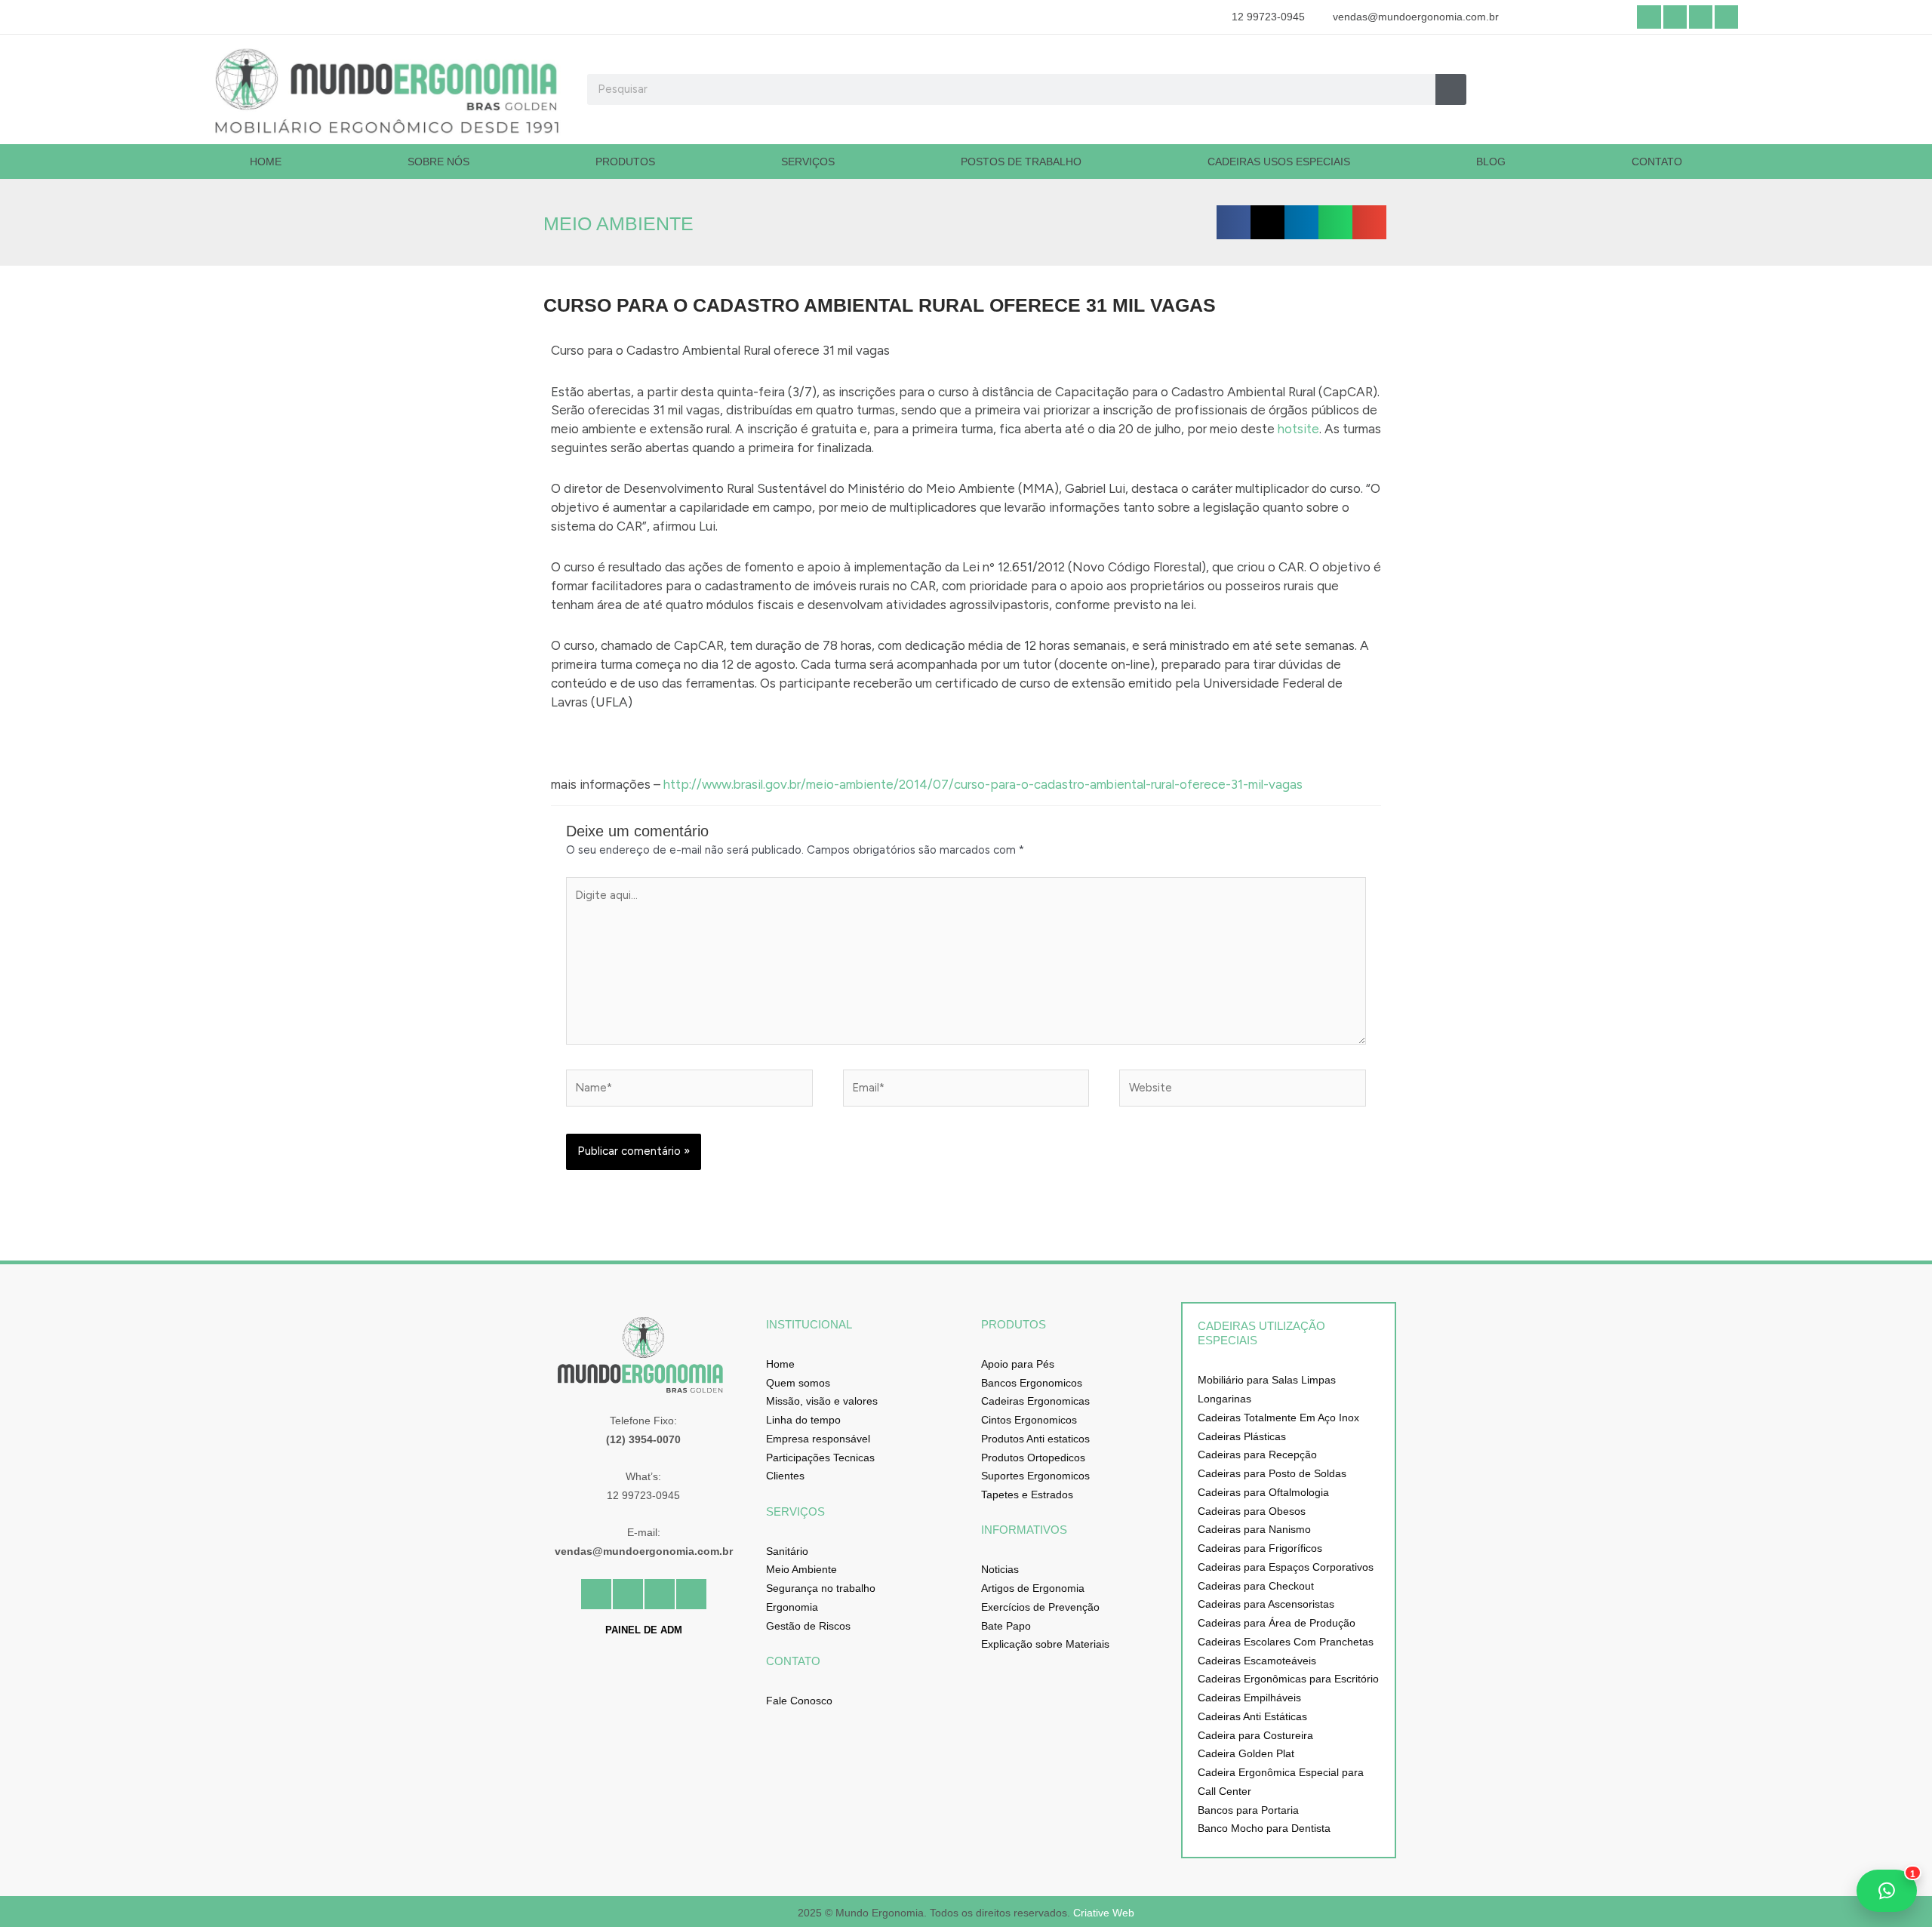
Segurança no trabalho (821, 1588)
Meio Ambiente (801, 1569)
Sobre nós (438, 162)
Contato (1657, 162)
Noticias (1000, 1569)
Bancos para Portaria (1248, 1810)
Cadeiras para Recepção (1257, 1454)
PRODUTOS (625, 162)
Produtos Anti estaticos (1035, 1439)
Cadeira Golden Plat (1246, 1753)
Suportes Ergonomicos (1035, 1476)
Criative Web (1104, 1913)
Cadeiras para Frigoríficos (1260, 1548)
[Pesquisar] (1451, 89)
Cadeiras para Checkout (1256, 1586)
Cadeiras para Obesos (1252, 1511)
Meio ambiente (618, 223)
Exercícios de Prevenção (1040, 1607)
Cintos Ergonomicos (1029, 1420)
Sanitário (787, 1551)
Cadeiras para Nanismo (1254, 1529)
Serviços (808, 162)
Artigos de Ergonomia (1033, 1588)
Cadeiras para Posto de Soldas (1272, 1473)
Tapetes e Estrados (1027, 1495)
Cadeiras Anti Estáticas (1252, 1716)
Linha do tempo (803, 1420)
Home (266, 162)
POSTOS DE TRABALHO (1021, 162)
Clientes (785, 1476)
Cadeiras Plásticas (1242, 1436)
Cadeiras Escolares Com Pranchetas (1286, 1642)
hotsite (1298, 429)
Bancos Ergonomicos (1032, 1383)
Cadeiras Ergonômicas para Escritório (1288, 1679)
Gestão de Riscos (808, 1626)
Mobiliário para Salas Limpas (1267, 1380)
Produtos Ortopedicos (1033, 1458)
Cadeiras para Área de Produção (1277, 1623)
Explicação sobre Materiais (1045, 1644)
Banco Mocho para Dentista (1264, 1828)
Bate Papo (1006, 1626)
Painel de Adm (644, 1630)
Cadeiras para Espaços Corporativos (1286, 1567)
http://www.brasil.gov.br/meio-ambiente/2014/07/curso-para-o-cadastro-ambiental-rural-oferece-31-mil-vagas (983, 784)
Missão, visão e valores (822, 1401)
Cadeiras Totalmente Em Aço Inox (1278, 1418)
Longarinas (1224, 1399)
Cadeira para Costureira (1255, 1735)
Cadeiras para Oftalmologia (1263, 1492)
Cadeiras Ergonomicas (1035, 1401)
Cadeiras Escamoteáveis (1257, 1661)
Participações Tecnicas (820, 1458)
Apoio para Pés (1018, 1364)
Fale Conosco (799, 1701)
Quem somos (798, 1383)
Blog (1491, 162)
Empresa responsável (818, 1439)
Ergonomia (792, 1607)
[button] (1234, 222)
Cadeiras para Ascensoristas (1266, 1604)
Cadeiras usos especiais (1279, 162)
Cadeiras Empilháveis (1249, 1698)
